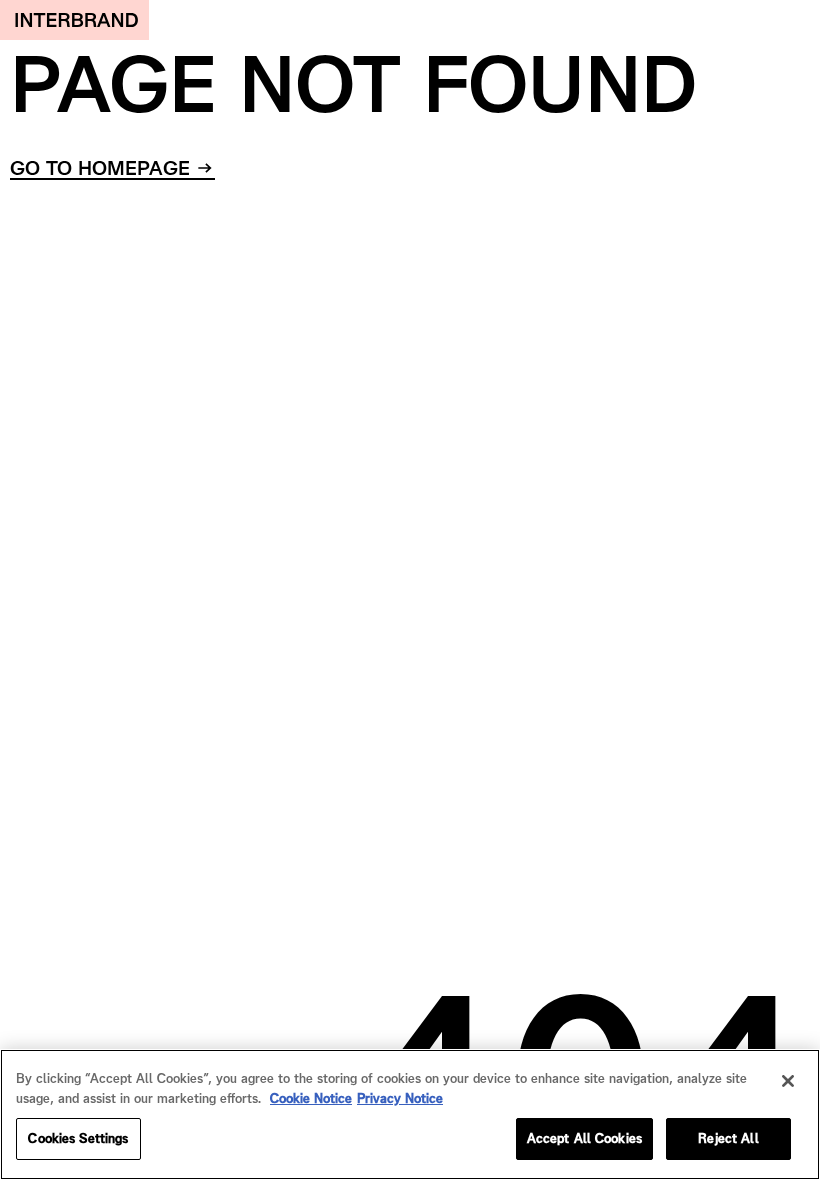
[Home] (74, 20)
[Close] (788, 1081)
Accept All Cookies (584, 1138)
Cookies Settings (78, 1138)
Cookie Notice (311, 1098)
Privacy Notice (400, 1098)
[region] (410, 1114)
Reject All (728, 1138)
